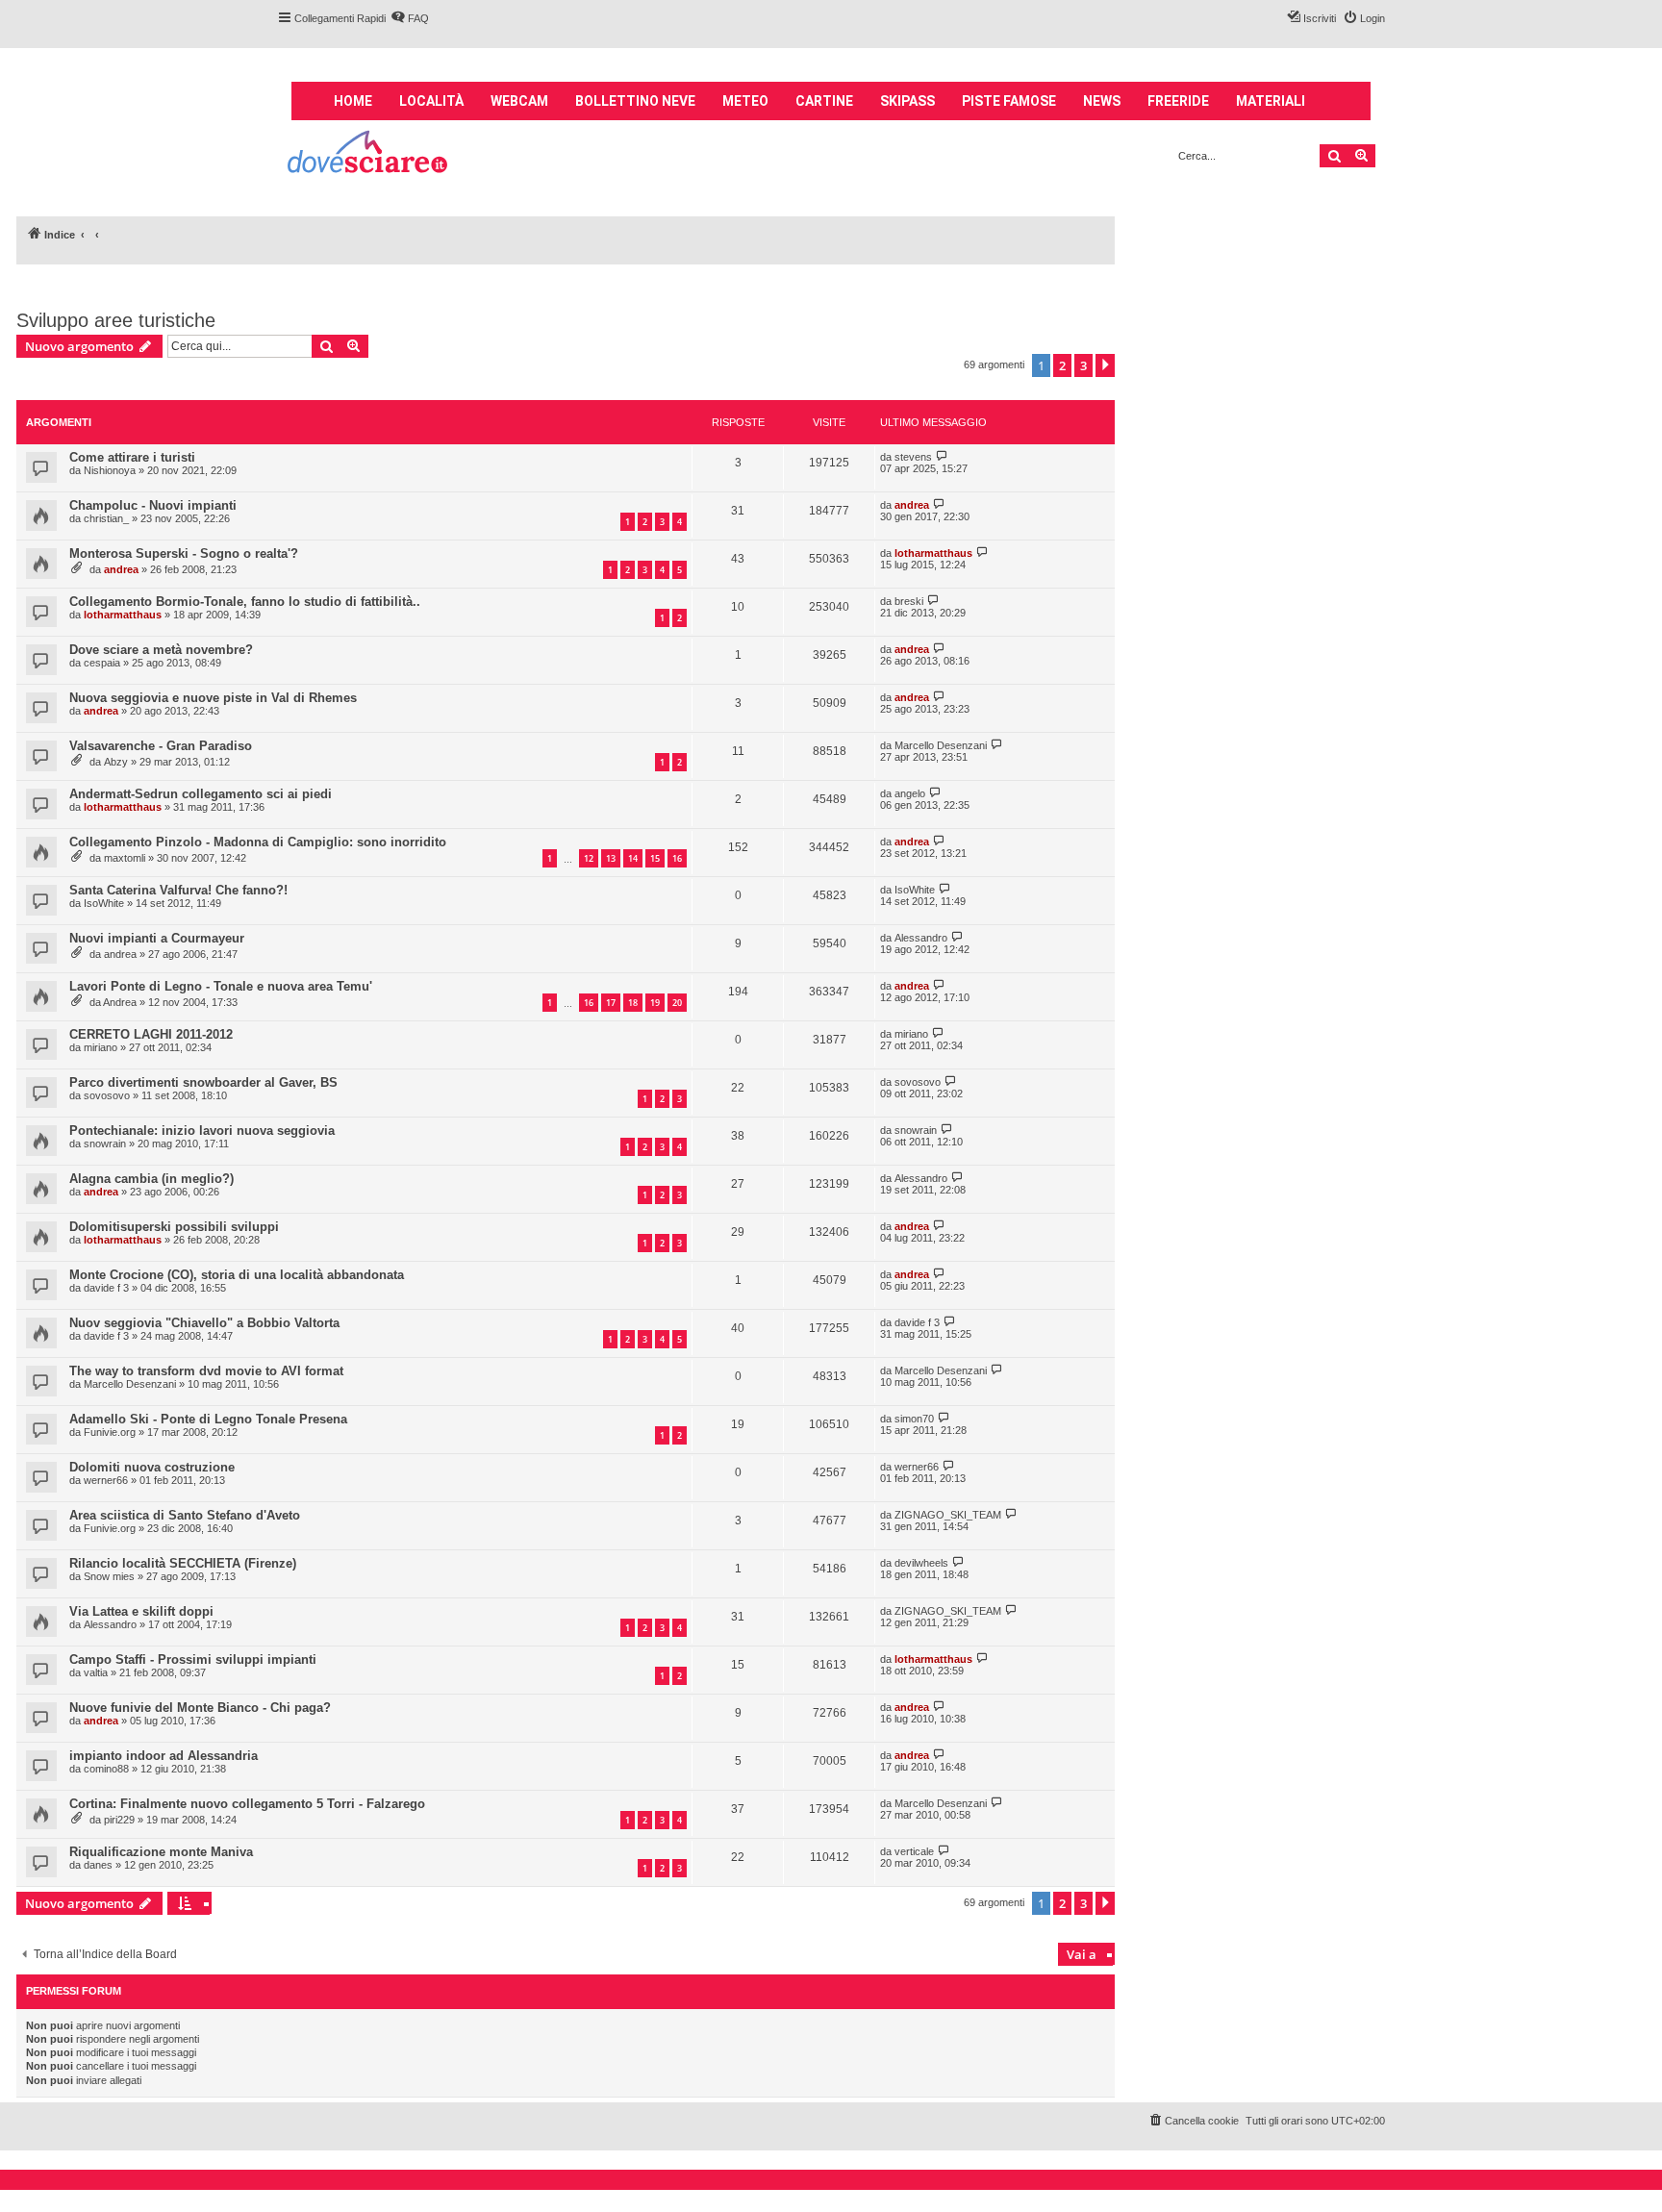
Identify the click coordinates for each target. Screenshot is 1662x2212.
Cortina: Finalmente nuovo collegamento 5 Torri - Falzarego (247, 1804)
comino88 (106, 1769)
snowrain (105, 1144)
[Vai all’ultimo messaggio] (942, 456)
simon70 (914, 1419)
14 (633, 858)
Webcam (519, 101)
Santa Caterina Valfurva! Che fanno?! (178, 890)
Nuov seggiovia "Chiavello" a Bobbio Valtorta (204, 1323)
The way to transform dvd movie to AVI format (206, 1371)
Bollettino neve (635, 101)
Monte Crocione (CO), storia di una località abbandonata (237, 1275)
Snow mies (109, 1576)
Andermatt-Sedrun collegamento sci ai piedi (201, 794)
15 (655, 858)
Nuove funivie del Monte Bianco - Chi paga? (200, 1708)
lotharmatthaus (933, 553)
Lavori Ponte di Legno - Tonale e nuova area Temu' (221, 986)
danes (98, 1865)
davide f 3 (106, 1288)
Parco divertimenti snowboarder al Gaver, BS (203, 1082)
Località (431, 101)
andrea (912, 505)
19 (655, 1003)
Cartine (824, 101)
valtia (96, 1672)
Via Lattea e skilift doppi (141, 1611)
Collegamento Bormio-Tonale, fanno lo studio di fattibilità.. (245, 602)
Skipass (907, 101)
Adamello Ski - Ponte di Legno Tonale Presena (208, 1419)
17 (611, 1003)
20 (677, 1003)
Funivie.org (110, 1432)
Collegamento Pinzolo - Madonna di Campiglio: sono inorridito (258, 842)
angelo (910, 793)
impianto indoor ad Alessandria (164, 1756)
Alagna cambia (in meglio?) (151, 1179)
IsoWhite (104, 903)
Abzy (116, 762)
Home (353, 101)
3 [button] (1083, 365)
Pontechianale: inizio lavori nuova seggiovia (202, 1131)
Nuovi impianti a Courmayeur (157, 938)
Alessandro (921, 938)
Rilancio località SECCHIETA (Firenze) (183, 1563)
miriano (101, 1047)
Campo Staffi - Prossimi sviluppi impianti (193, 1659)
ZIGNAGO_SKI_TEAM (948, 1515)
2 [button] (1062, 365)
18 (633, 1003)
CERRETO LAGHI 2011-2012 (151, 1034)
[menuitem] (410, 18)
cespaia (102, 663)
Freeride (1178, 101)
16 (677, 858)
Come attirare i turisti (132, 457)
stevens (913, 457)
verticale (914, 1851)
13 (611, 858)
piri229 (119, 1820)
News (1102, 101)
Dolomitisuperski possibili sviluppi (174, 1227)
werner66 (106, 1480)
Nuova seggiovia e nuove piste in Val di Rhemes (213, 698)
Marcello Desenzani (941, 745)
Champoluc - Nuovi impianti (153, 505)
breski (909, 601)
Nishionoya (110, 470)
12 (589, 858)
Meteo (745, 101)
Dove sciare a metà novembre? (161, 650)
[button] (1105, 365)
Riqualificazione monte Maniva (161, 1852)
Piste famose (1009, 101)
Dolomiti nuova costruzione (152, 1467)
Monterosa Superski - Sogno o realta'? (184, 553)
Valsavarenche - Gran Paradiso (161, 746)
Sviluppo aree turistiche (116, 320)
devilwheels (921, 1563)
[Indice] (369, 154)
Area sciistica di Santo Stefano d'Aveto (185, 1515)
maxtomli (125, 858)
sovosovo (107, 1095)
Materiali (1271, 101)
